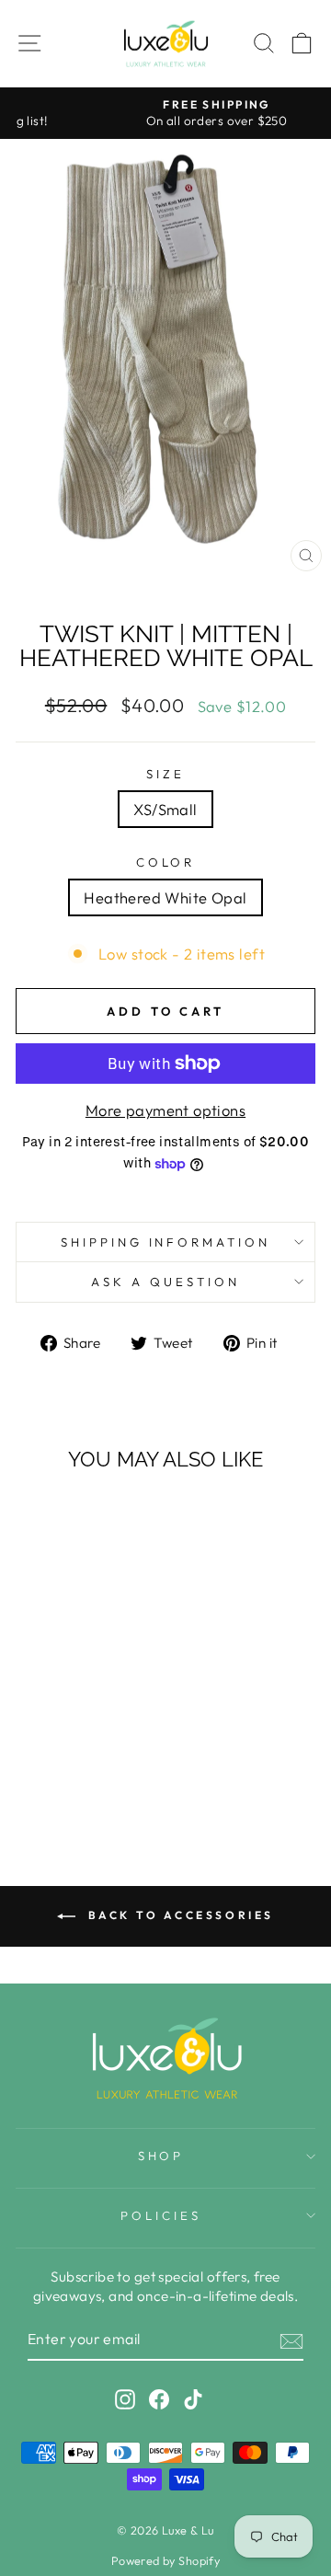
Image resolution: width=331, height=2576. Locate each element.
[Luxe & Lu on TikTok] (193, 2399)
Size (165, 774)
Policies (161, 2215)
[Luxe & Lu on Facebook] (159, 2399)
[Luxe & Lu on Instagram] (125, 2399)
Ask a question (165, 1282)
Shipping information (166, 1242)
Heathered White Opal (165, 897)
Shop (161, 2156)
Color (166, 862)
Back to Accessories (178, 1915)
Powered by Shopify (165, 2560)
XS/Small (165, 809)
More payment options (165, 1110)
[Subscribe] (291, 2340)
